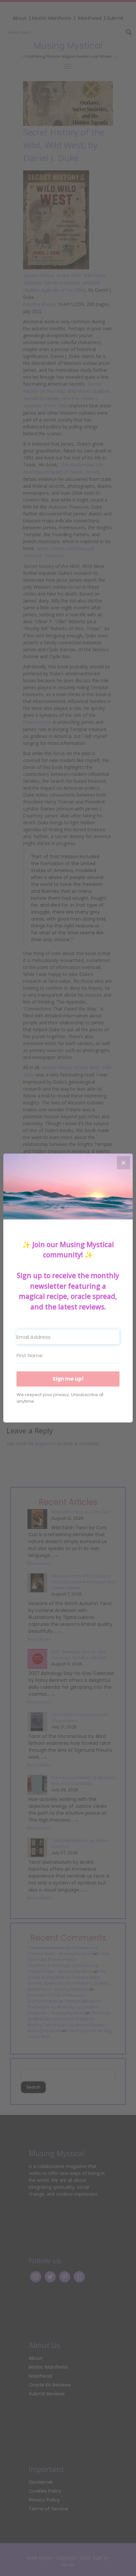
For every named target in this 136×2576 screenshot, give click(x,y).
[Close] (123, 1163)
